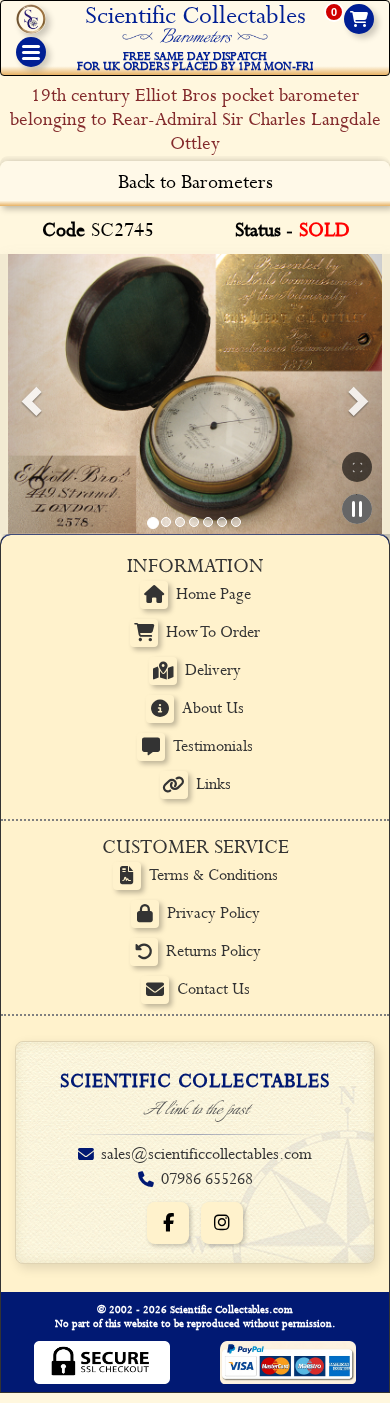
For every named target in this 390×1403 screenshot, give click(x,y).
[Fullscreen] (357, 467)
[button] (28, 394)
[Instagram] (222, 1223)
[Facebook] (168, 1223)
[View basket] (359, 19)
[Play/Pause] (357, 509)
